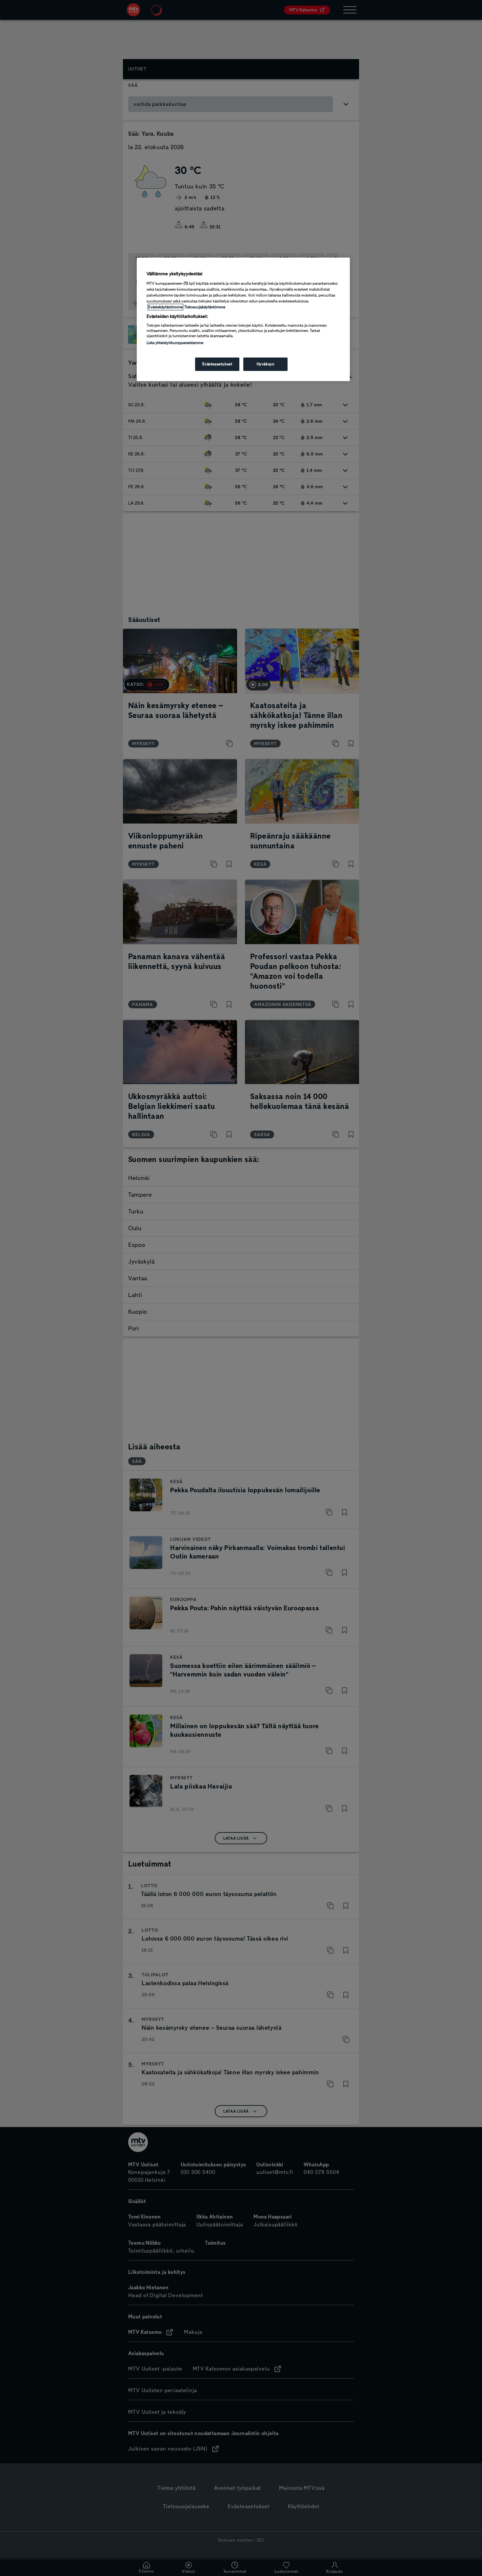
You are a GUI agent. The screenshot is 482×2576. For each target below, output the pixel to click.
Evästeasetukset (217, 364)
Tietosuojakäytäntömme (205, 307)
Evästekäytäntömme (165, 307)
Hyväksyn (266, 364)
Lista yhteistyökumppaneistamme (175, 343)
